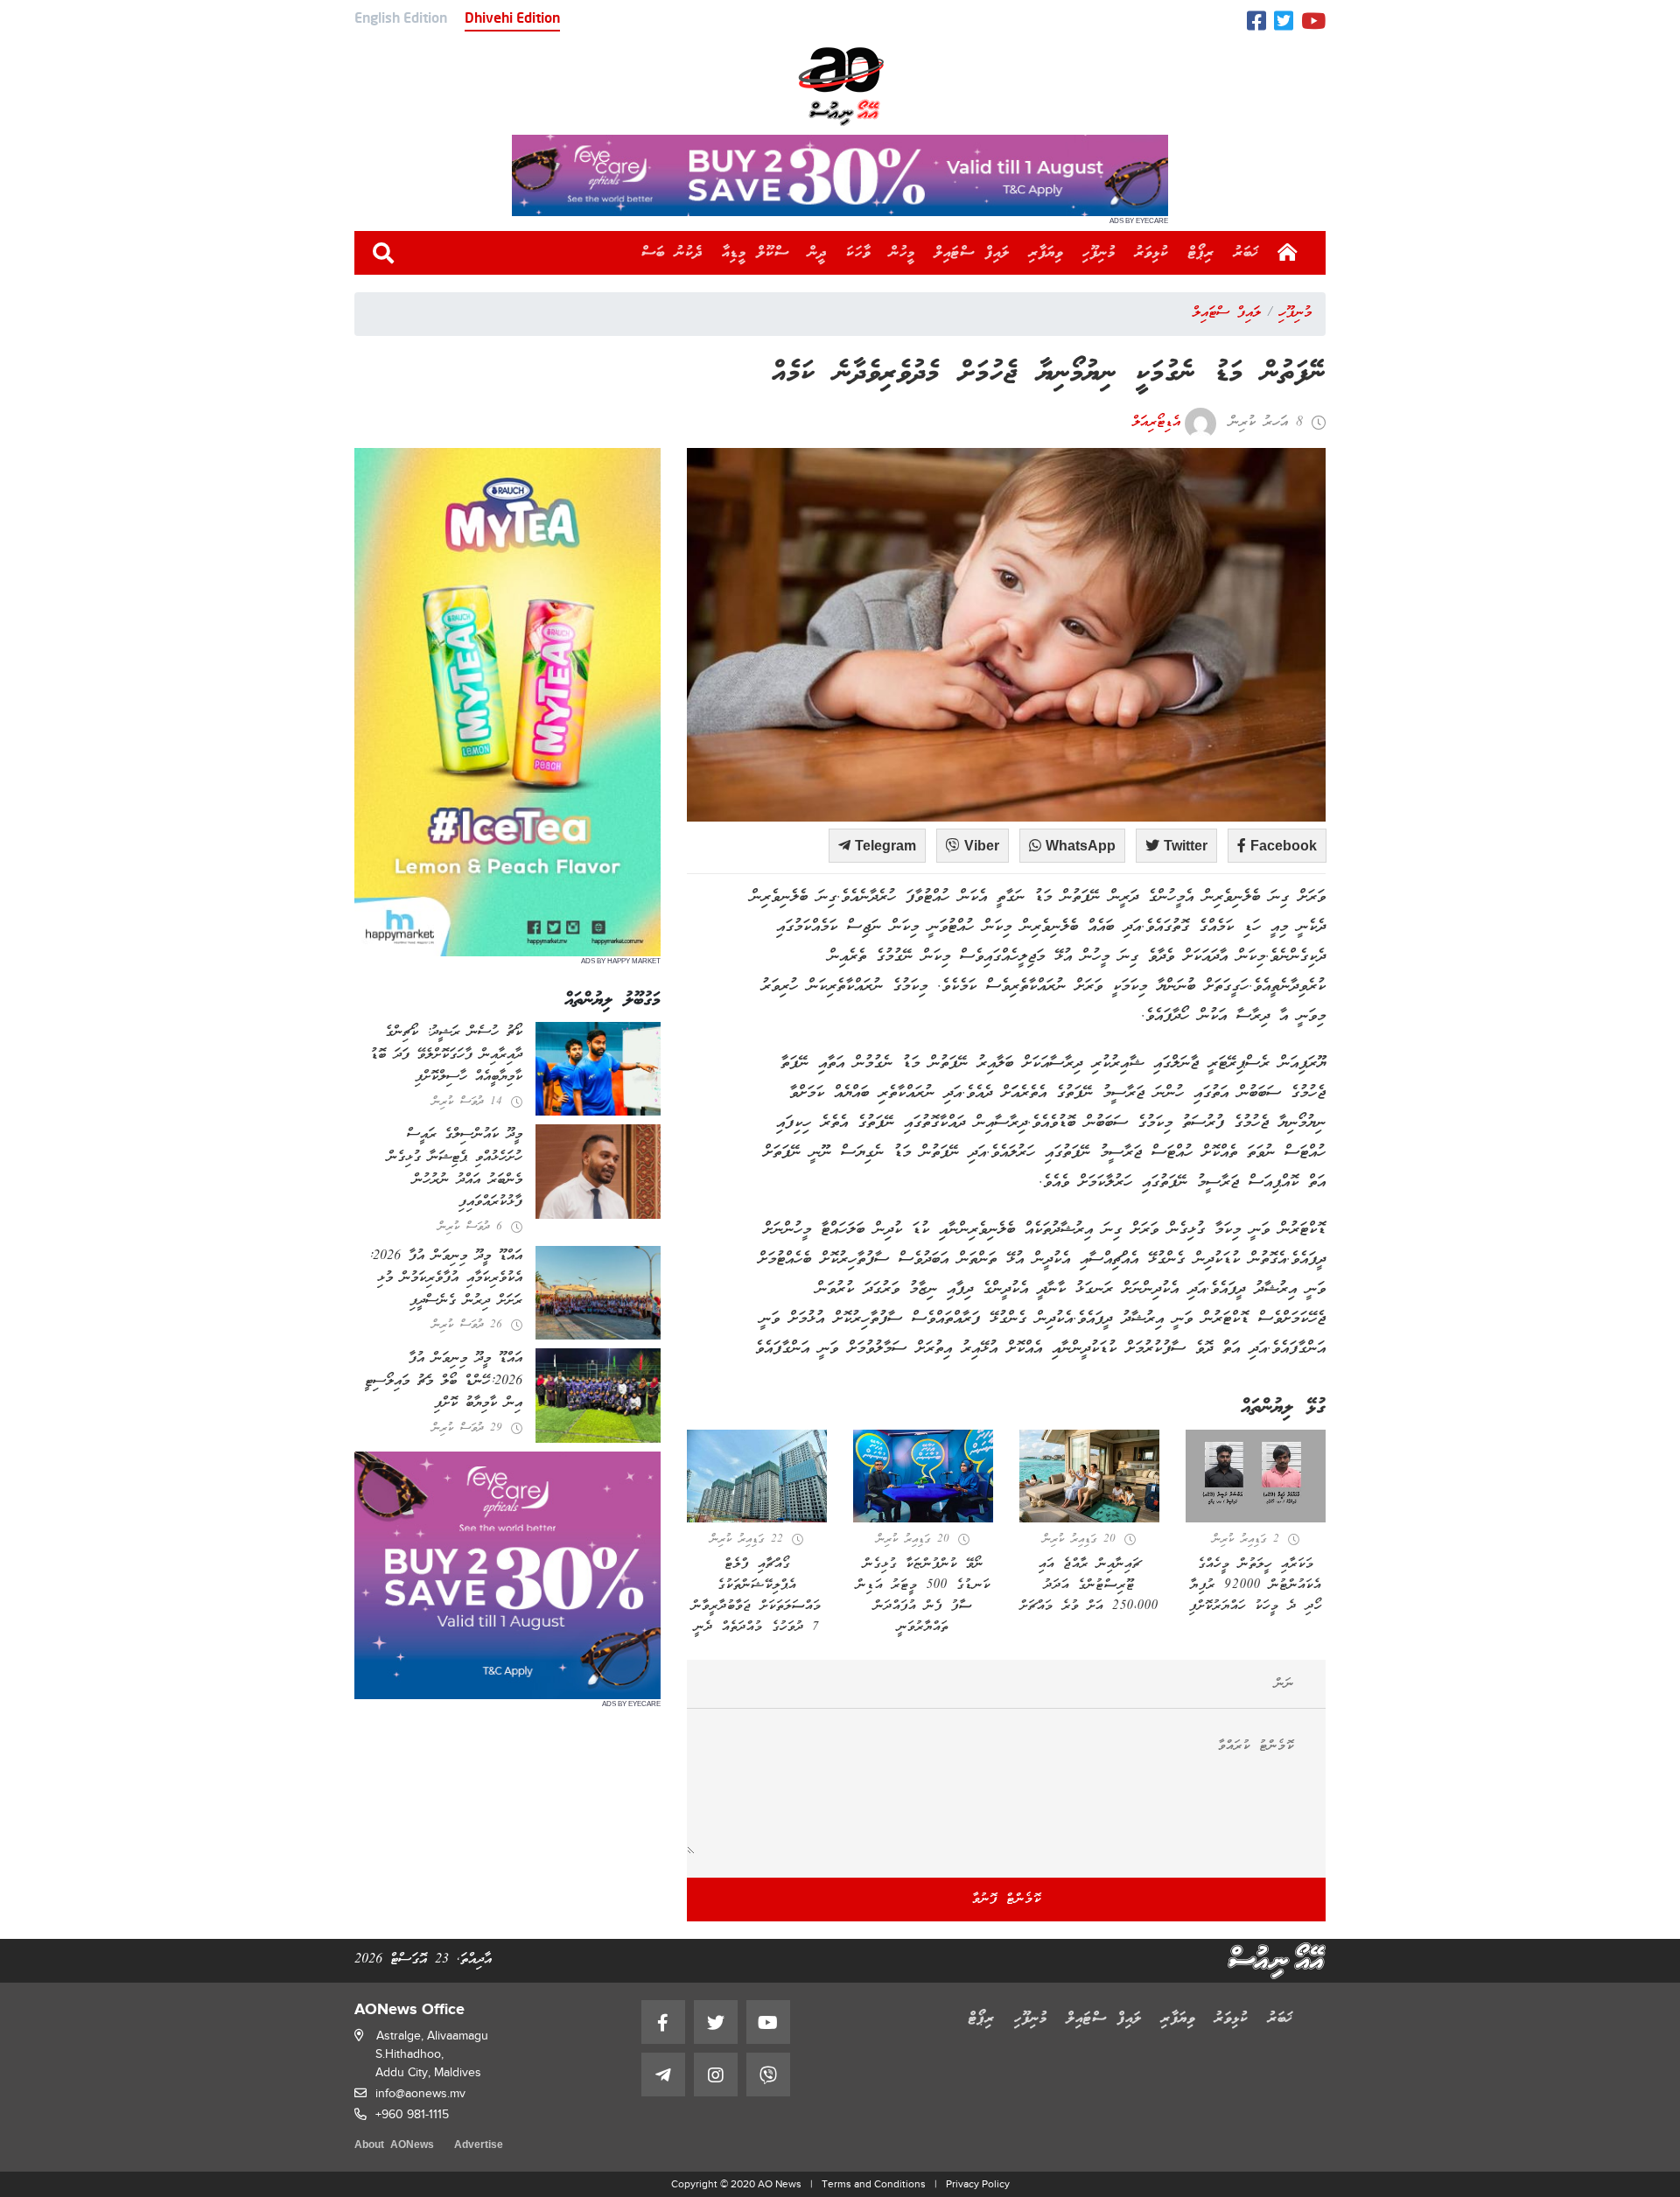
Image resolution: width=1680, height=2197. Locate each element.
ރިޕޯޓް (1201, 253)
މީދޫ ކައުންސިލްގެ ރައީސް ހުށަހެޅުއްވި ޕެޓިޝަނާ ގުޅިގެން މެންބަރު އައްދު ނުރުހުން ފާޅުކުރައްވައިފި (455, 1168)
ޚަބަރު (1246, 253)
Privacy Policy (978, 2184)
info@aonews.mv (420, 2093)
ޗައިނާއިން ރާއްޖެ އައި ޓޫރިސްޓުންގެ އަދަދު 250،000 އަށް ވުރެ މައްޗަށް (1089, 1585)
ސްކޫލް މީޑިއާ (756, 253)
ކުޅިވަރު (1152, 253)
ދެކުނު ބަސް (672, 253)
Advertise (479, 2146)
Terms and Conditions (874, 2184)
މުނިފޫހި (1099, 253)
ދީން (818, 253)
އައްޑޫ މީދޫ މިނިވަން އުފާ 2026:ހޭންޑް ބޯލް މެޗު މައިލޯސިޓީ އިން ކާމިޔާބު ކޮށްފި (444, 1381)
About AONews (394, 2146)
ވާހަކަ (858, 253)
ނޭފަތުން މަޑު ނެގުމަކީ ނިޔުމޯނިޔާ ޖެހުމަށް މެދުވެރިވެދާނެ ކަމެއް (1049, 374)
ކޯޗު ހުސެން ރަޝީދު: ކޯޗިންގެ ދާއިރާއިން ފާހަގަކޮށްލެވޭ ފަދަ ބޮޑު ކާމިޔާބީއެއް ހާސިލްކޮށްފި (446, 1055)
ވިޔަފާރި (1046, 253)
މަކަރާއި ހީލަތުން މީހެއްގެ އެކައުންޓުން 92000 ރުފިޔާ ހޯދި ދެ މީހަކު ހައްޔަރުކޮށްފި (1256, 1585)
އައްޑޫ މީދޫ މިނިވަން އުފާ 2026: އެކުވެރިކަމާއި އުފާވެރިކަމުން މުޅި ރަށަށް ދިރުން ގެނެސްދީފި (445, 1279)
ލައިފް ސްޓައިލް (972, 253)
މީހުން (903, 253)
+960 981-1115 (412, 2114)
